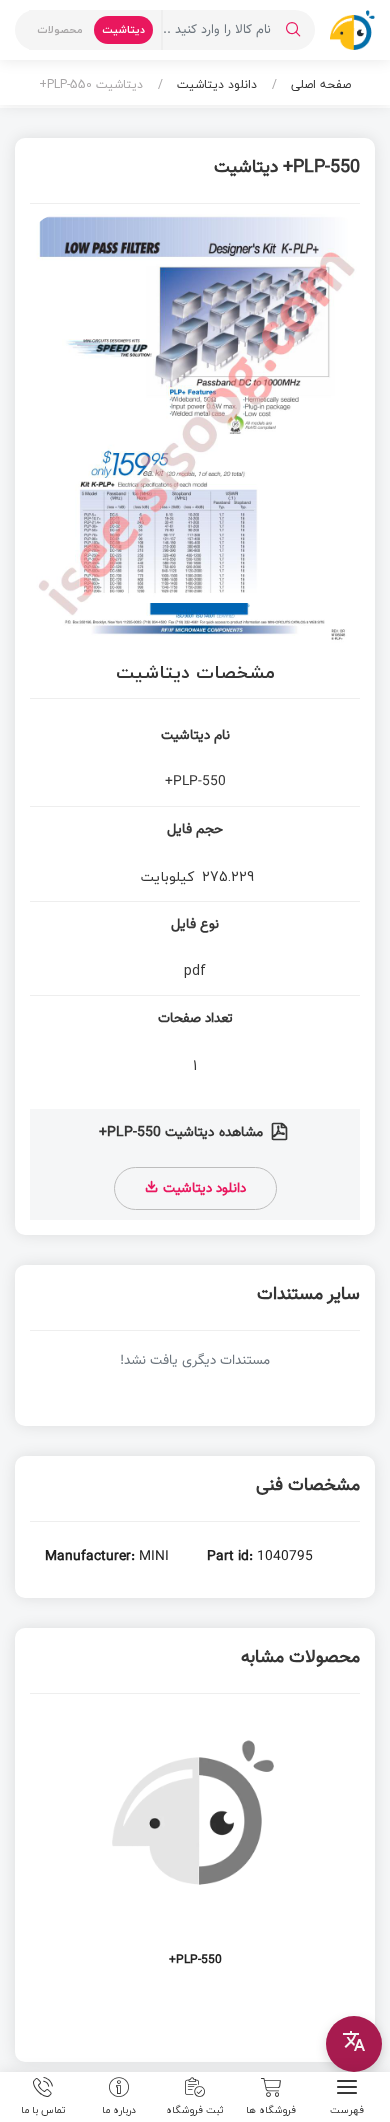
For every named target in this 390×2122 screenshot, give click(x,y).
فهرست (347, 2109)
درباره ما (119, 2109)
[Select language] (354, 2044)
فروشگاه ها (271, 2109)
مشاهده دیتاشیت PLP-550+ (183, 1133)
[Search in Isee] (293, 30)
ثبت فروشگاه (195, 2109)
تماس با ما (43, 2109)
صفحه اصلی (319, 84)
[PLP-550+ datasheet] (195, 1850)
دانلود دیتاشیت (215, 84)
